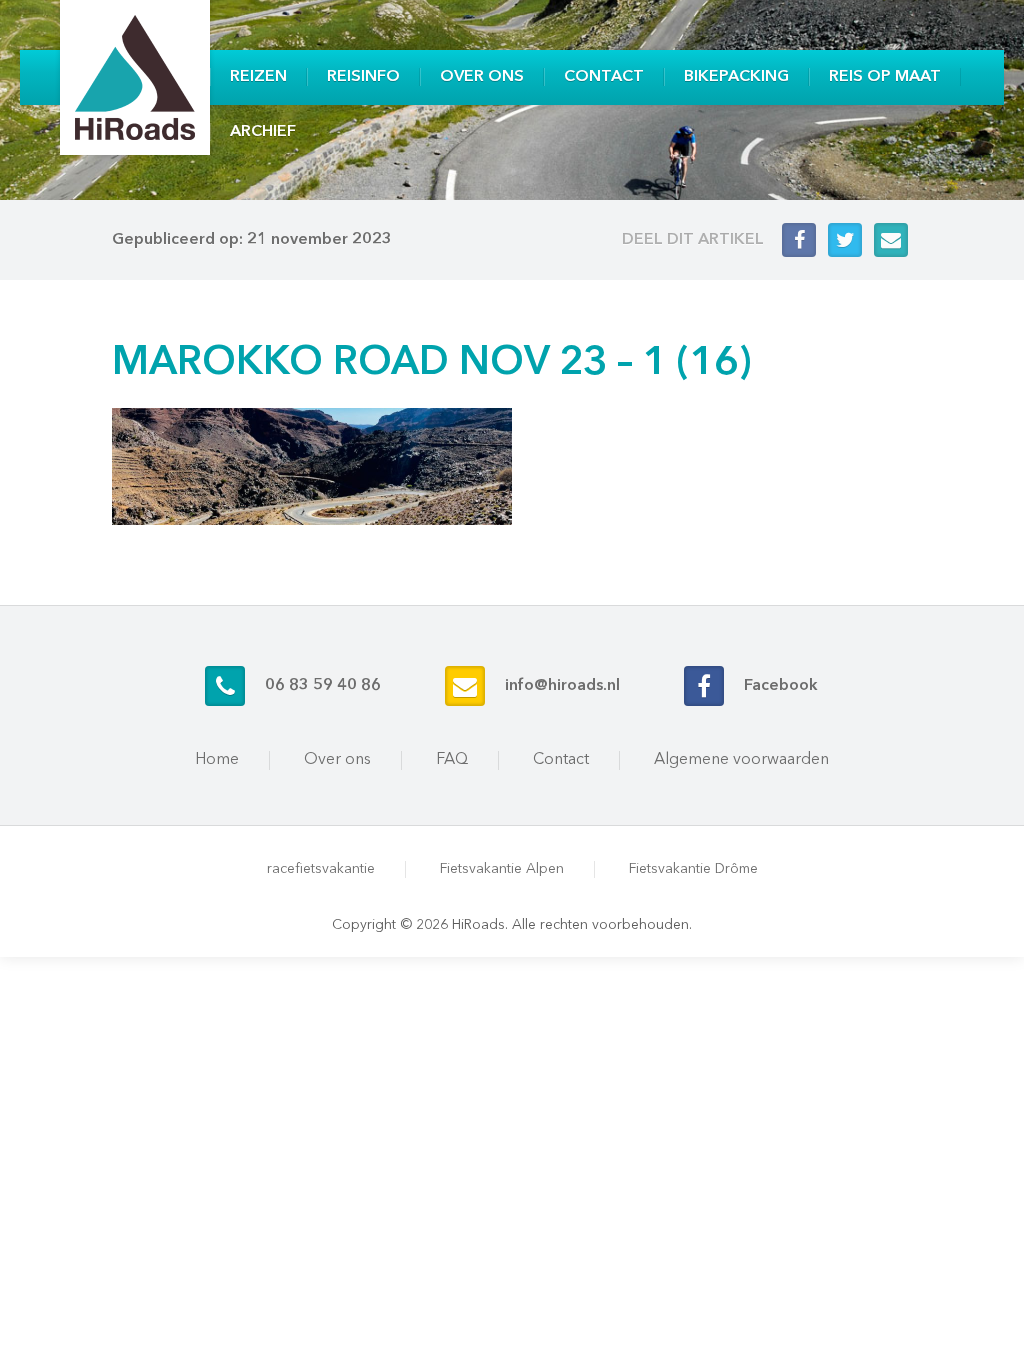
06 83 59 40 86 (323, 686)
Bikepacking (736, 77)
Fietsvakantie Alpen (502, 869)
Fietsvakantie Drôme (693, 869)
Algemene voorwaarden (741, 760)
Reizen (258, 77)
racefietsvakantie (321, 869)
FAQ (452, 760)
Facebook (781, 686)
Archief (263, 132)
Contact (604, 77)
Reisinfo (363, 77)
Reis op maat (885, 77)
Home (217, 760)
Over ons (482, 77)
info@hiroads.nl (562, 686)
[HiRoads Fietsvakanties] (135, 77)
